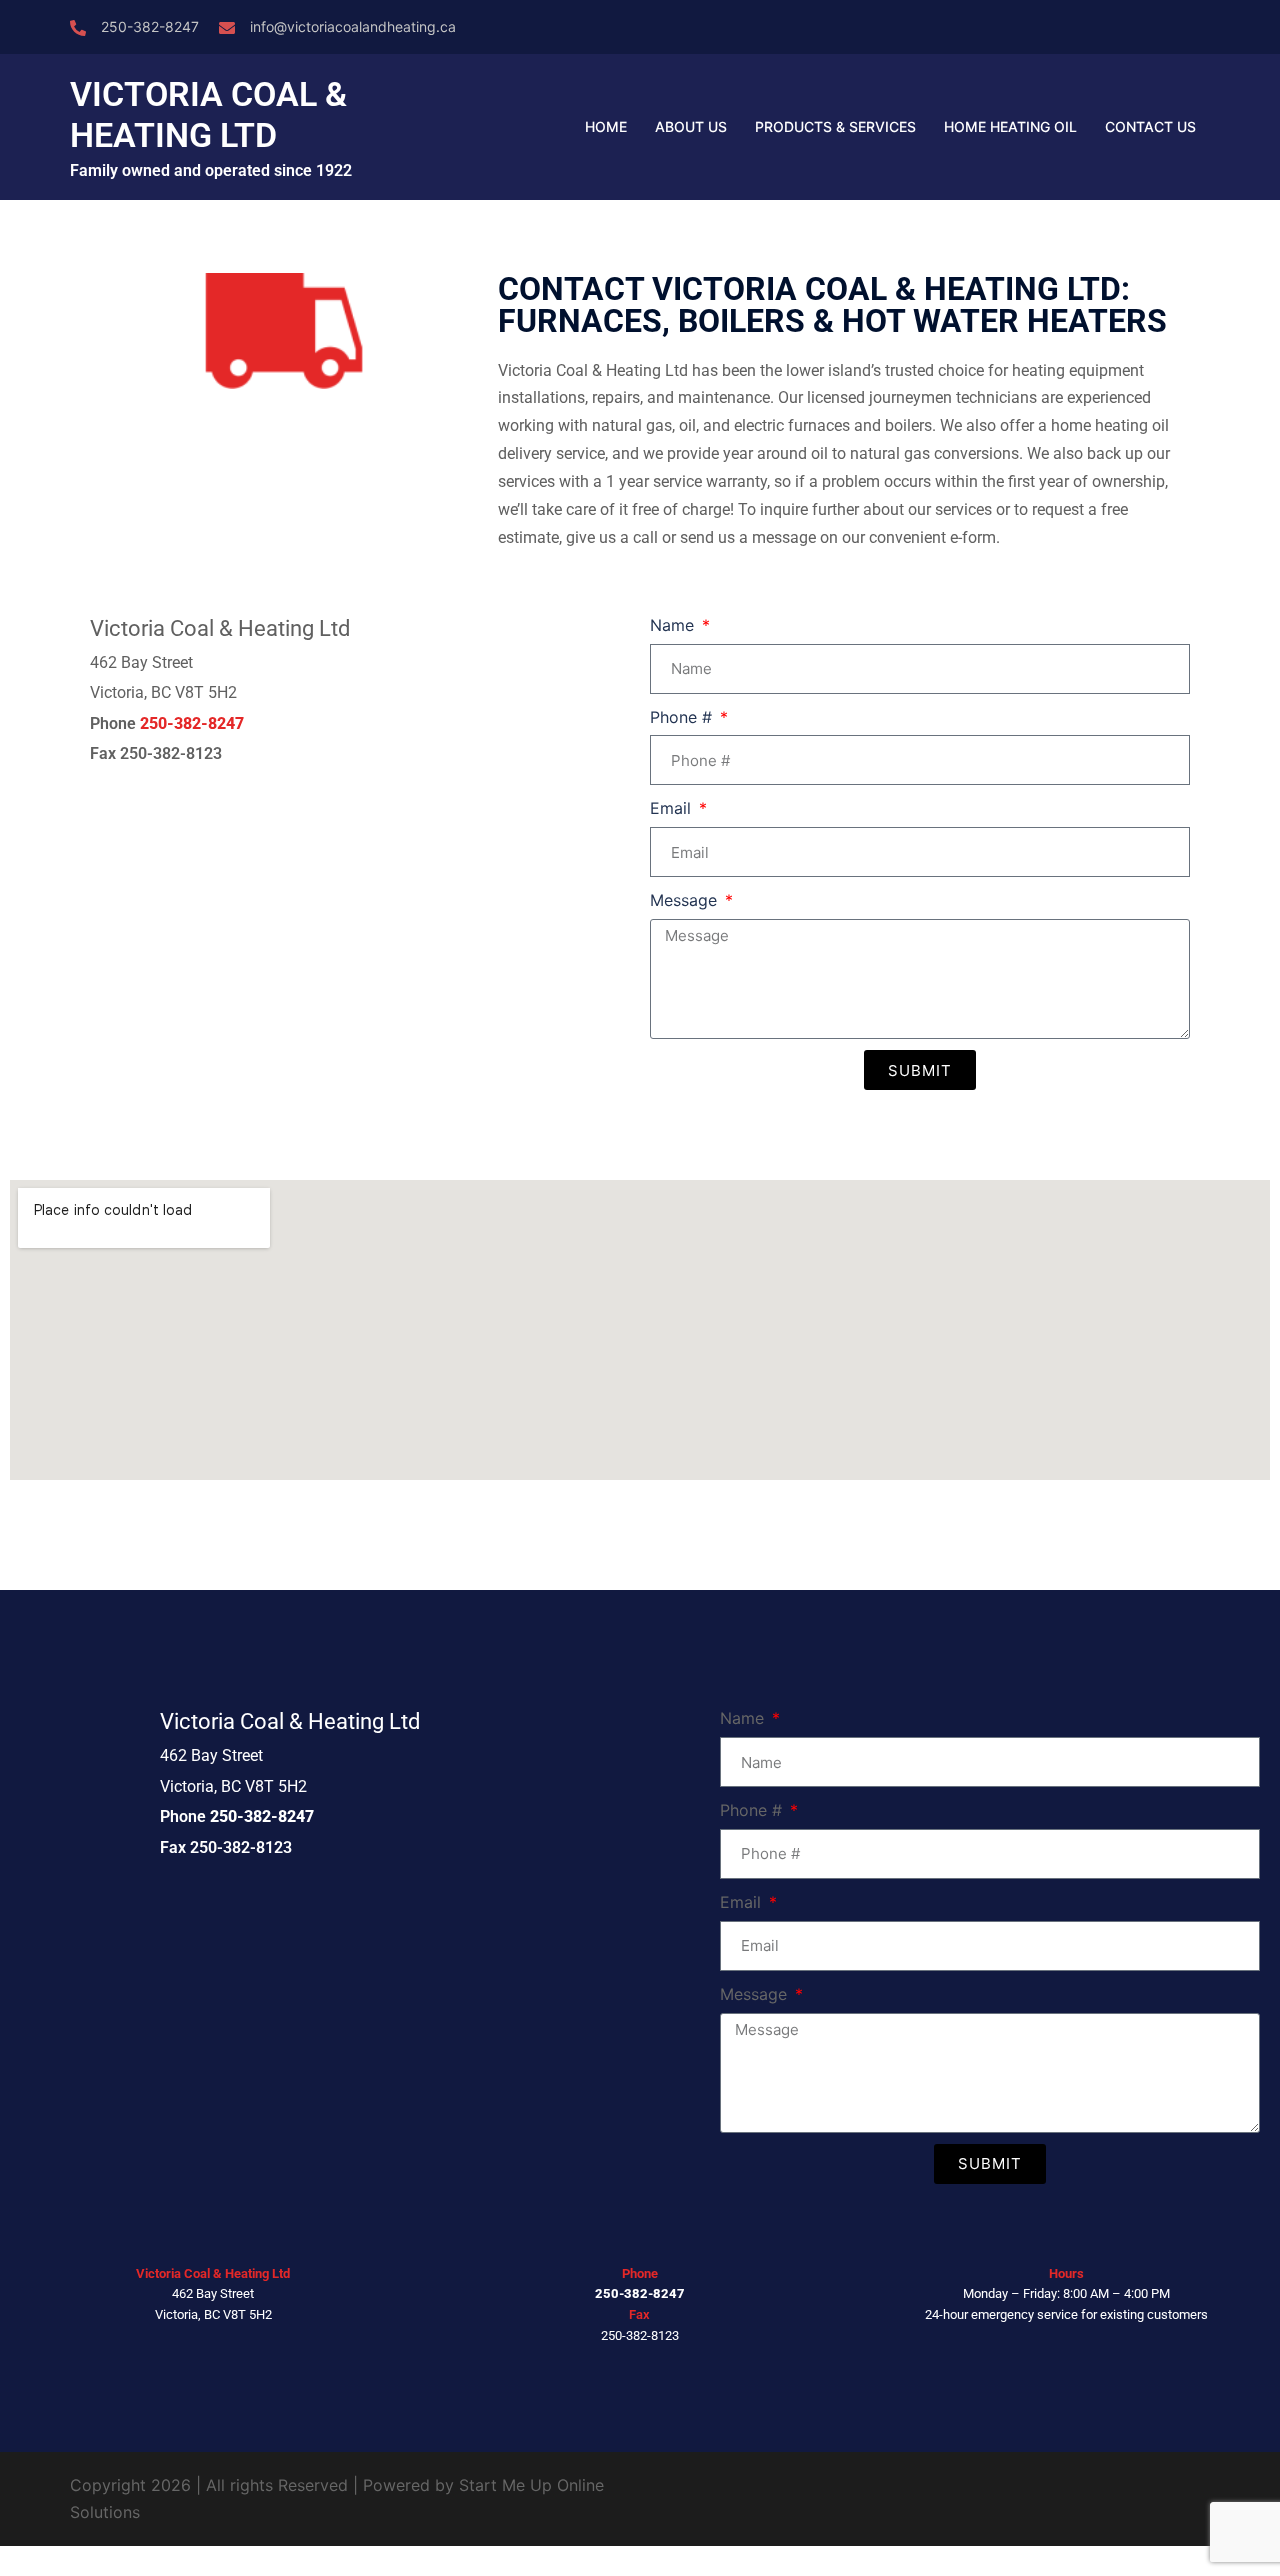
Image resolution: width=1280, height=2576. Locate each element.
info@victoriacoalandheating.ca (353, 26)
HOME (606, 126)
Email (673, 808)
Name (674, 625)
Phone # (683, 717)
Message (686, 900)
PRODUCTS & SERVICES (835, 126)
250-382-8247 (150, 26)
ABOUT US (691, 126)
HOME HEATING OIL (1010, 126)
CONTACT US (1150, 126)
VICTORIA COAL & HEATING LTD (208, 114)
